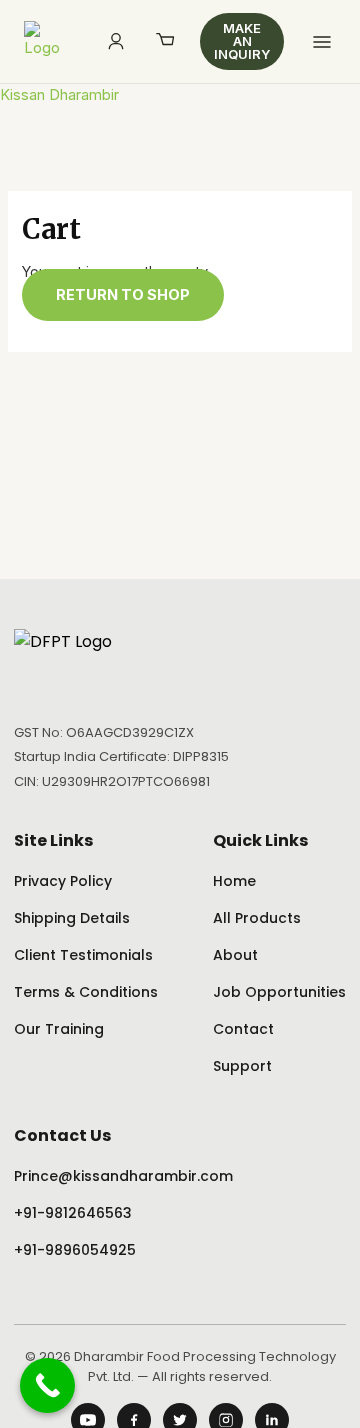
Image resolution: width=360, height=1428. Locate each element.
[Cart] (166, 42)
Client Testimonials (83, 955)
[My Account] (116, 42)
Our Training (59, 1029)
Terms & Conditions (86, 992)
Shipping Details (72, 918)
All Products (257, 918)
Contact (243, 1029)
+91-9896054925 (75, 1250)
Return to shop (123, 295)
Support (242, 1066)
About (235, 955)
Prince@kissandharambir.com (123, 1176)
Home (234, 881)
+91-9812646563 (73, 1213)
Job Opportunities (279, 992)
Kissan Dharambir (59, 95)
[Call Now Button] (47, 1385)
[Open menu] (322, 42)
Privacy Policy (63, 881)
